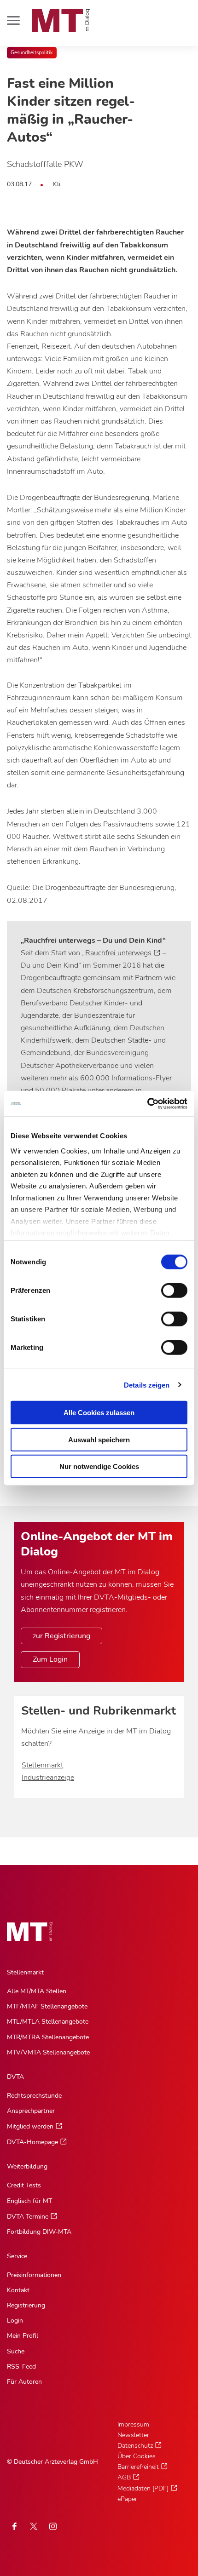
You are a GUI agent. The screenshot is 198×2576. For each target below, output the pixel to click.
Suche (16, 2351)
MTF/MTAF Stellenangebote (47, 2006)
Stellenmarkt (42, 1765)
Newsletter (133, 2435)
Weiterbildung (27, 2166)
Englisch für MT (29, 2201)
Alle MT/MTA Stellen (37, 1991)
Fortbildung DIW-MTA (39, 2232)
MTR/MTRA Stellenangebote (48, 2037)
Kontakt (18, 2290)
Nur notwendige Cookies (99, 1466)
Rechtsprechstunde (34, 2096)
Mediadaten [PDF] (143, 2488)
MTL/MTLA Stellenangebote (48, 2022)
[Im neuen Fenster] (34, 2526)
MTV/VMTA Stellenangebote (48, 2052)
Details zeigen (147, 1385)
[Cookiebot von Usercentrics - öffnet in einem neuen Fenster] (147, 1103)
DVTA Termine (28, 2217)
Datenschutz (135, 2446)
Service (17, 2256)
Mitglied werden (30, 2126)
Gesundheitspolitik (32, 53)
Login (15, 2321)
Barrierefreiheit (138, 2467)
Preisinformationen (34, 2275)
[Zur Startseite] (61, 21)
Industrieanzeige (48, 1778)
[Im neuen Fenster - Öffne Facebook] (14, 2526)
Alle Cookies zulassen (99, 1413)
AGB (124, 2477)
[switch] (166, 1288)
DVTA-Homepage (32, 2142)
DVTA (15, 2077)
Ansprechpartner (31, 2111)
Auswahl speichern (99, 1439)
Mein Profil (23, 2336)
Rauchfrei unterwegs (118, 953)
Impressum (133, 2424)
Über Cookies (137, 2456)
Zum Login (50, 1659)
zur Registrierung (61, 1636)
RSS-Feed (21, 2367)
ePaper (127, 2499)
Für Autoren (24, 2382)
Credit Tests (24, 2185)
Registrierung (26, 2305)
